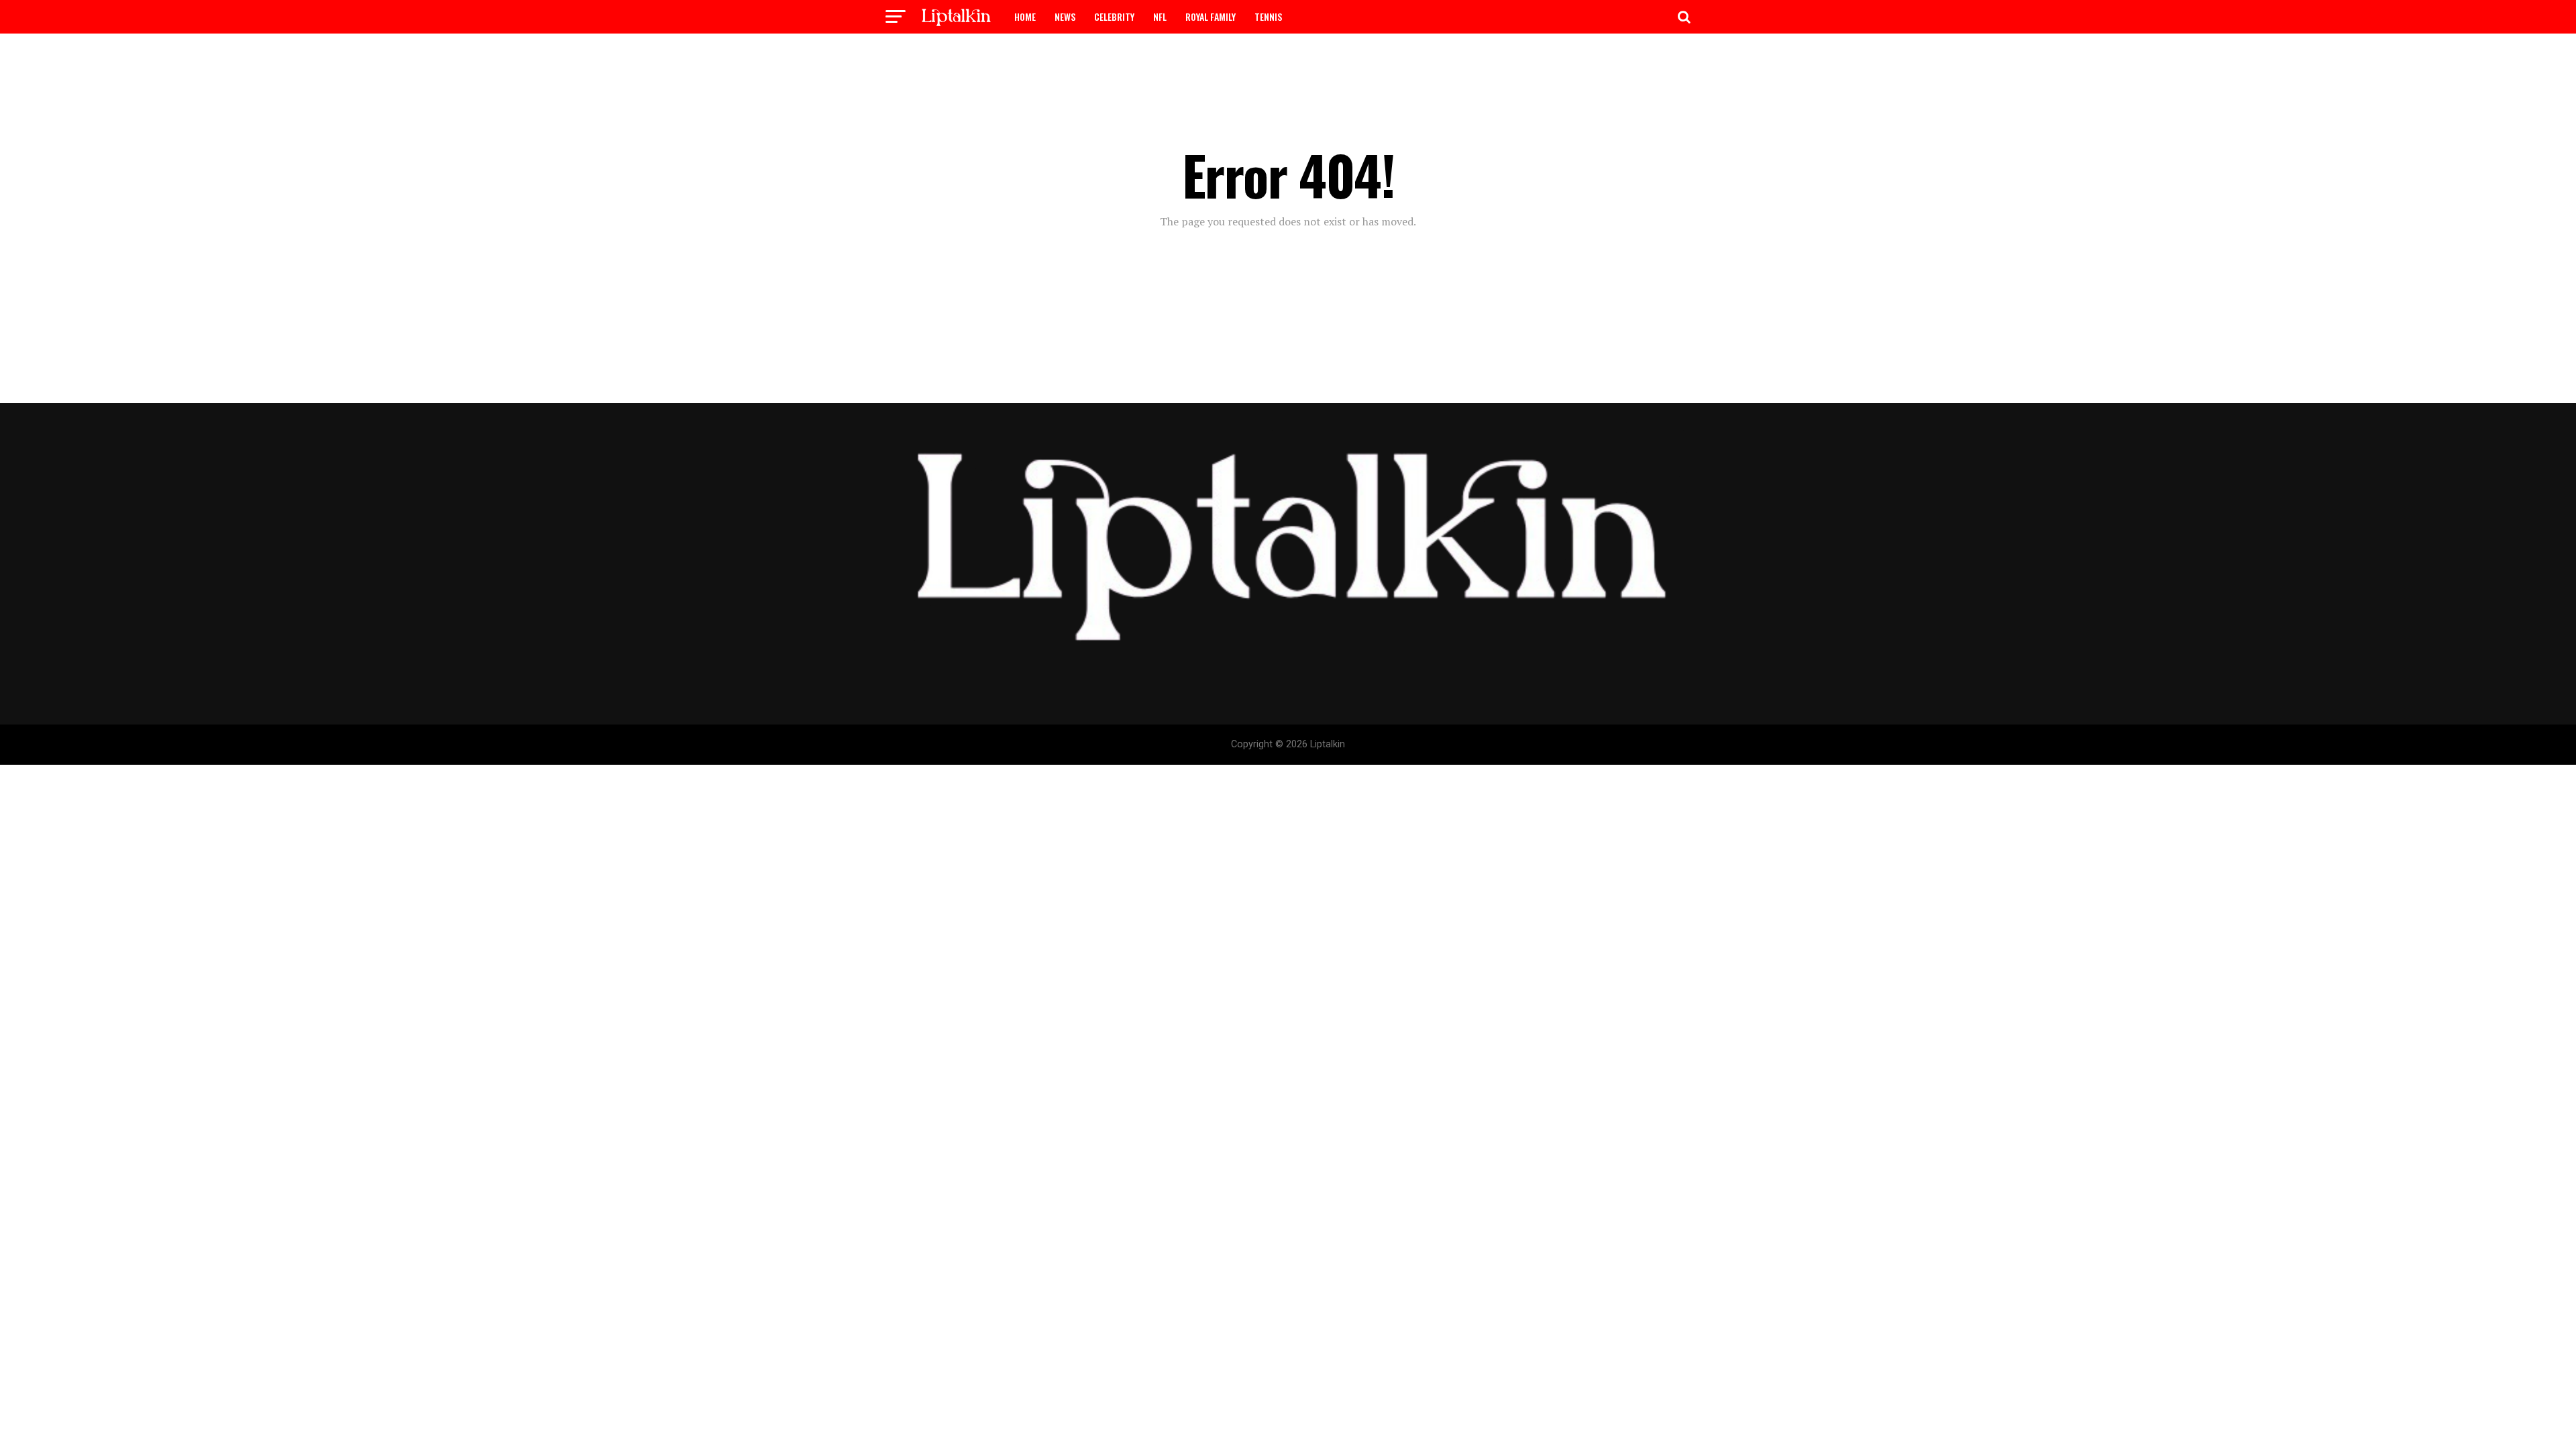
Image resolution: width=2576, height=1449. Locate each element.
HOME (1025, 16)
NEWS (1065, 16)
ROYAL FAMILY (1211, 16)
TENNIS (1268, 16)
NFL (1160, 16)
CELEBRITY (1114, 16)
